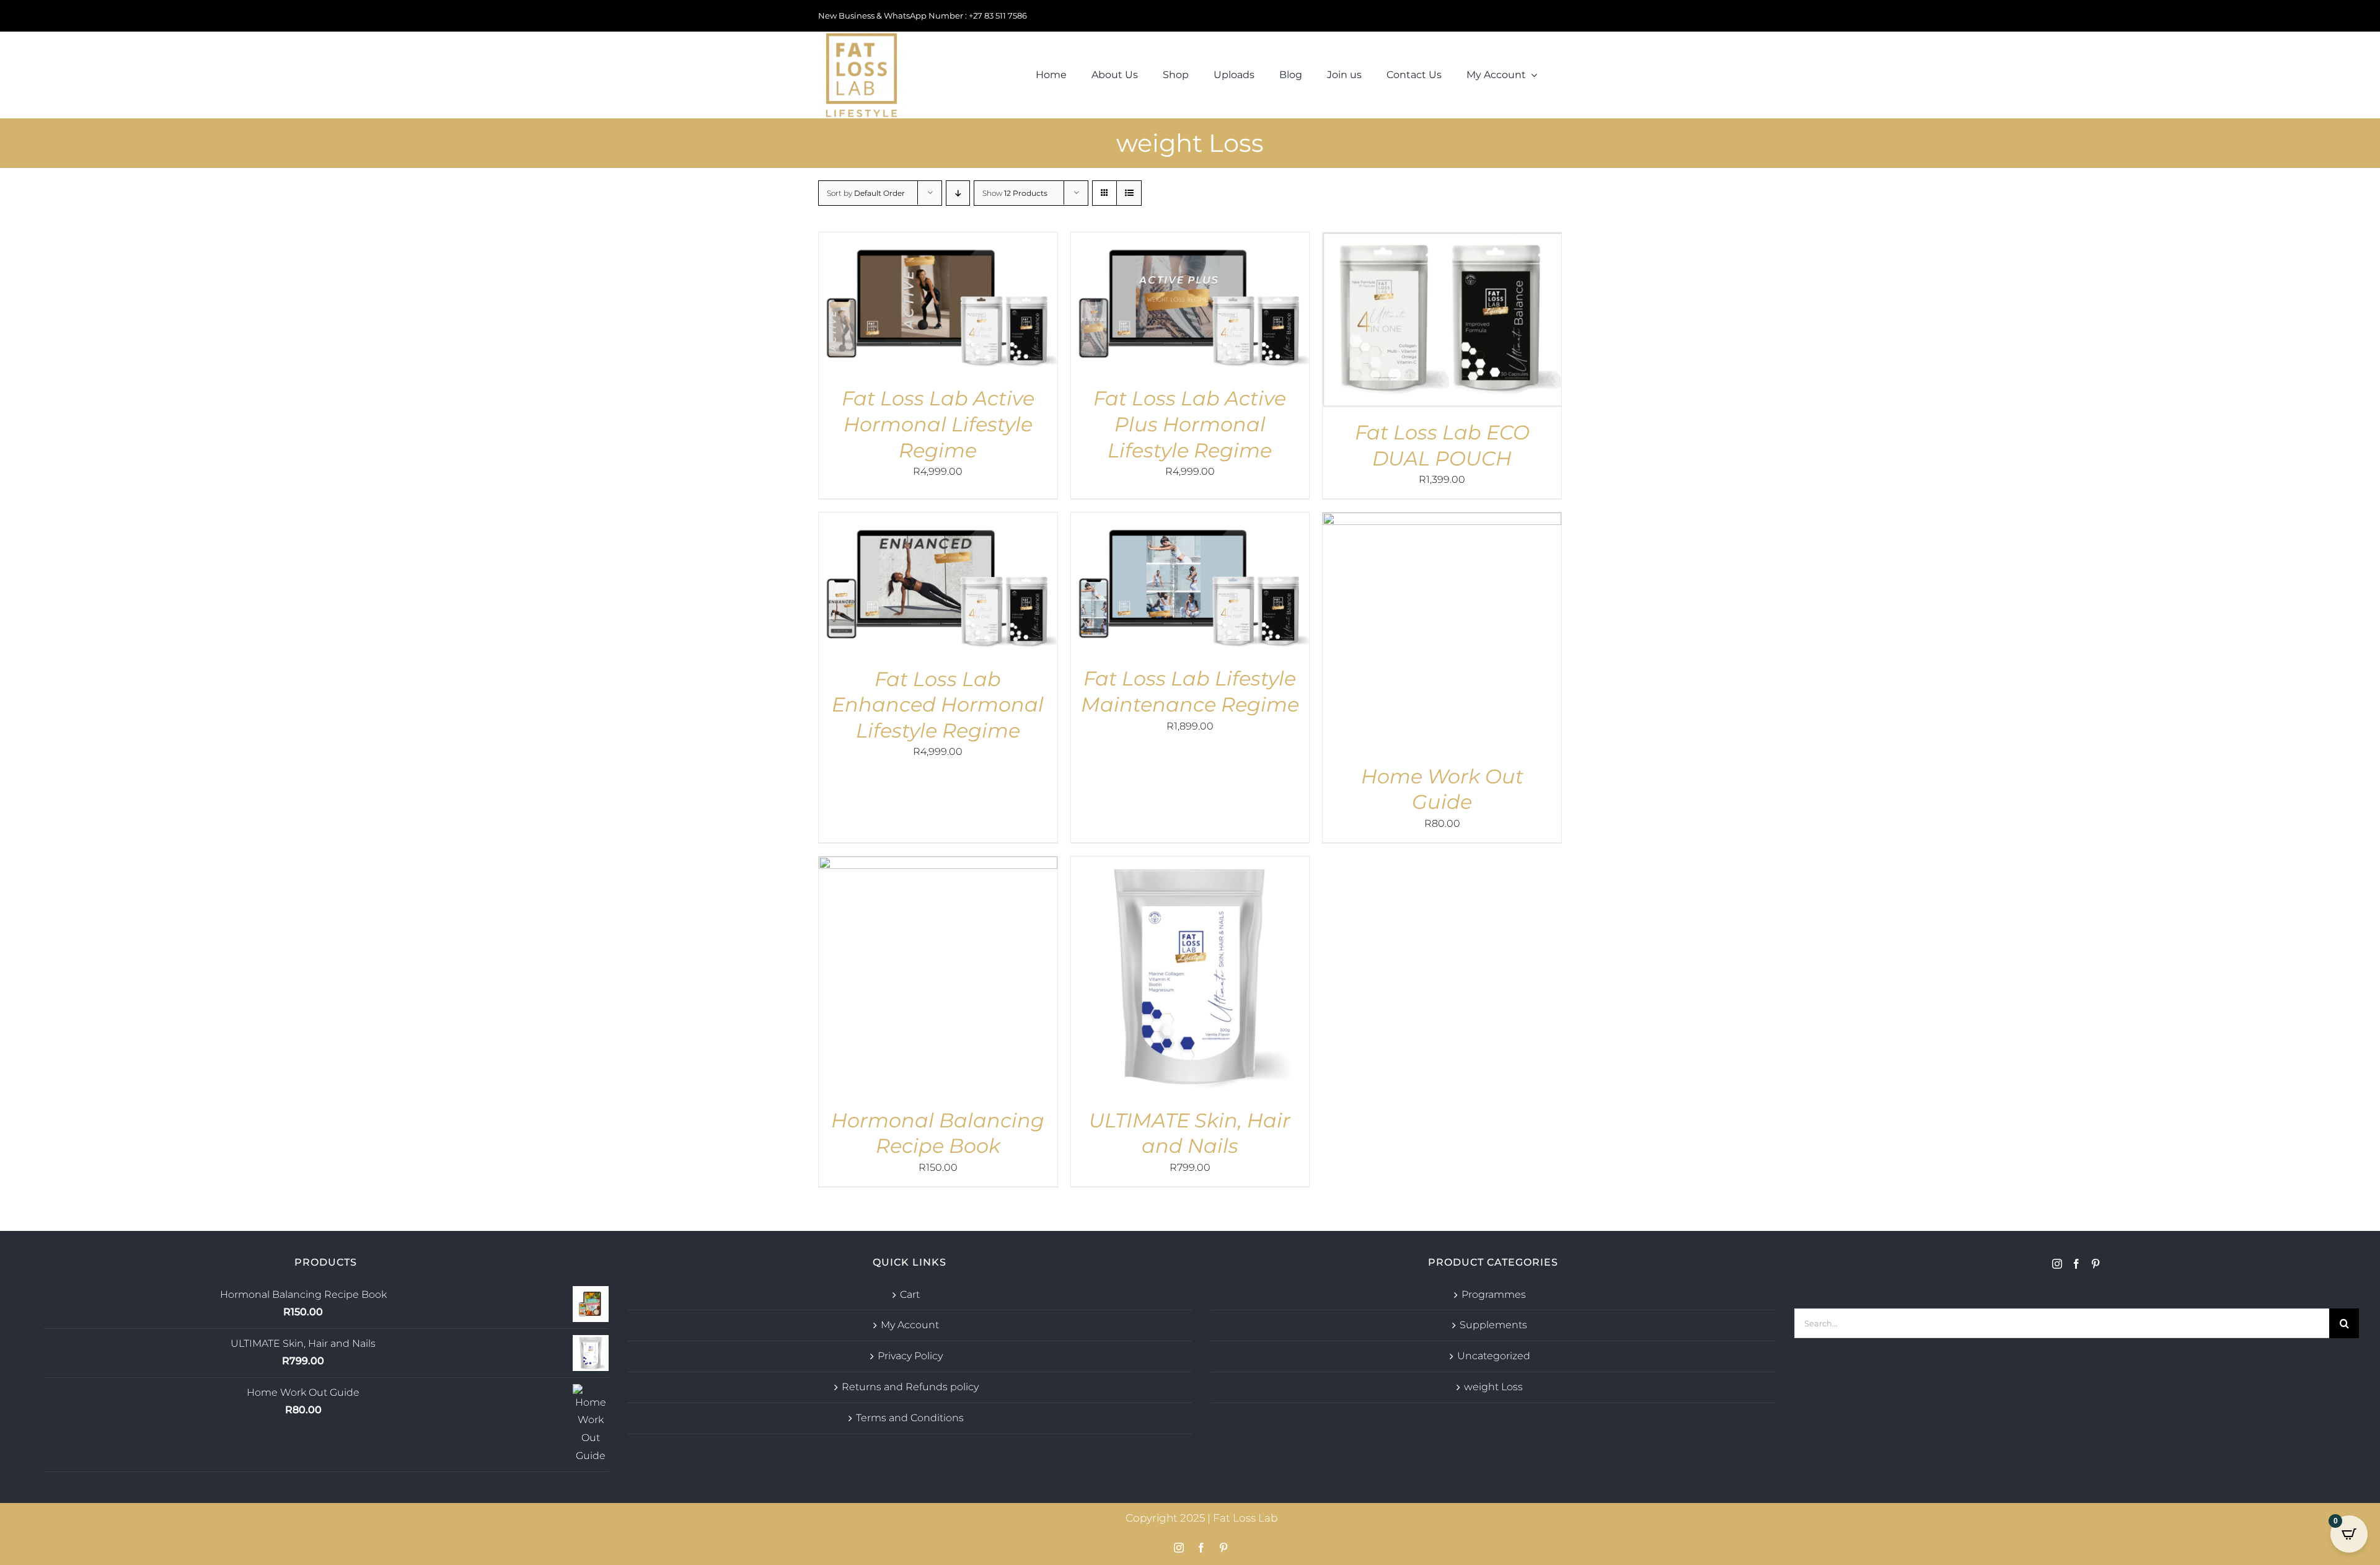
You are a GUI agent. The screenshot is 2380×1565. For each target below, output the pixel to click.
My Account (910, 1325)
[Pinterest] (2096, 1264)
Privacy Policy (910, 1356)
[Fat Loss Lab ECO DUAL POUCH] (1442, 241)
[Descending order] (958, 193)
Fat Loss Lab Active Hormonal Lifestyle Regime (938, 424)
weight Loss (1493, 1387)
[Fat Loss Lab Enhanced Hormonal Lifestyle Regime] (938, 521)
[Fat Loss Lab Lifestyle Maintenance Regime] (1190, 521)
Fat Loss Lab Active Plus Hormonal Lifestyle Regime (1190, 424)
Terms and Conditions (910, 1418)
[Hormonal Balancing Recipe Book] (938, 865)
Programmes (1494, 1294)
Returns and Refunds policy (910, 1387)
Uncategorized (1494, 1356)
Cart (910, 1294)
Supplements (1493, 1325)
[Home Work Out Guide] (1442, 521)
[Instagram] (2057, 1264)
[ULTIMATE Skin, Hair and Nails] (1190, 865)
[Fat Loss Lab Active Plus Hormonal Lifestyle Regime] (1190, 241)
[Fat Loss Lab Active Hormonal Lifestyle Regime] (938, 241)
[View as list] (1129, 193)
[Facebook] (2076, 1264)
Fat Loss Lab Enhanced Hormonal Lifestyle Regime (938, 705)
